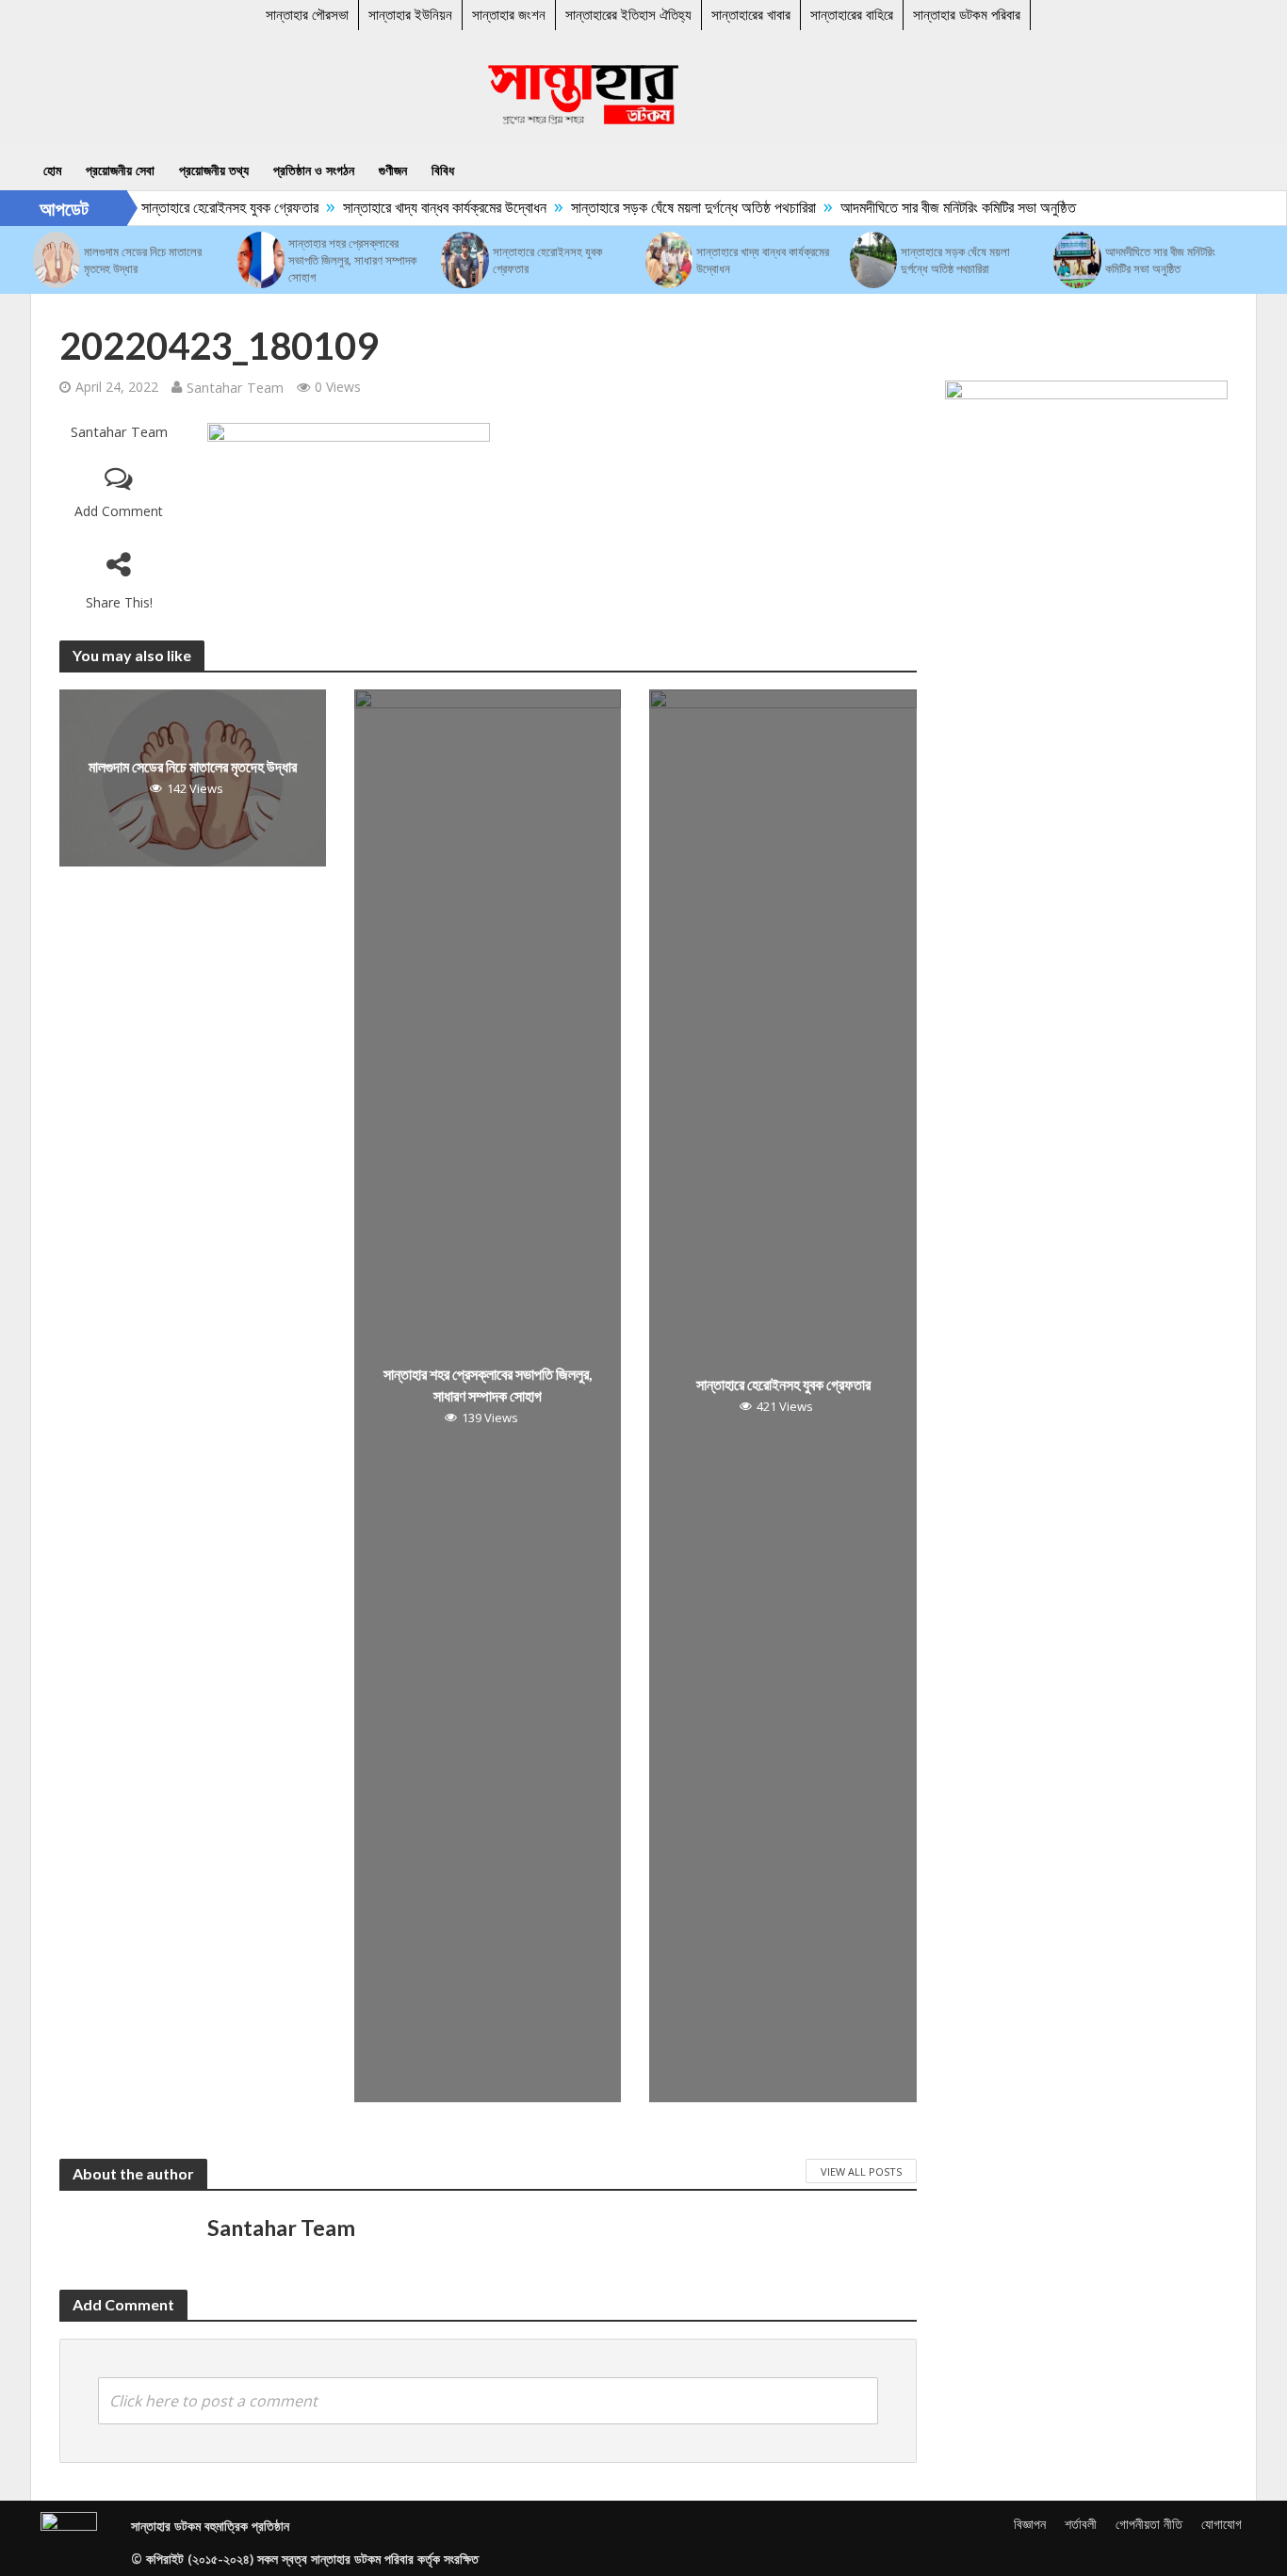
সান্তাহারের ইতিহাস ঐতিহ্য (628, 15)
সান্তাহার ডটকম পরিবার (967, 15)
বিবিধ (443, 170)
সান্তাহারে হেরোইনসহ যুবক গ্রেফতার (209, 207)
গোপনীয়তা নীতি (1149, 2524)
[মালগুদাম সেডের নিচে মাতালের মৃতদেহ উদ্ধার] (57, 260)
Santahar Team (235, 387)
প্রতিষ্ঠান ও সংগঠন (314, 170)
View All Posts (861, 2171)
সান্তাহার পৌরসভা (307, 15)
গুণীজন (393, 170)
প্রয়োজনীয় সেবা (120, 170)
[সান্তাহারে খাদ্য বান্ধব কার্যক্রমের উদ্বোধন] (669, 260)
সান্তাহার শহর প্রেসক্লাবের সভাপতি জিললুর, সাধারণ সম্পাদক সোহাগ (352, 260)
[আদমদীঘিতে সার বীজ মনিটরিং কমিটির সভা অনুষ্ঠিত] (1077, 260)
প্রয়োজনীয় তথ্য (214, 170)
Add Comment (119, 511)
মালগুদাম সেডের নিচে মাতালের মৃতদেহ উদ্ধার (143, 260)
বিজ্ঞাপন (1030, 2524)
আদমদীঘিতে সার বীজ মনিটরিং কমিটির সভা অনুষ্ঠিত (937, 207)
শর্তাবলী (1081, 2524)
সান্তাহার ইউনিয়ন (410, 15)
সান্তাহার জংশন (509, 15)
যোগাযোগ (1222, 2524)
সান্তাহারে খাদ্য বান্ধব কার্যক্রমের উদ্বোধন (424, 207)
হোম (52, 170)
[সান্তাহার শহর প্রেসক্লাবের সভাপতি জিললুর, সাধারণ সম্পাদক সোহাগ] (261, 260)
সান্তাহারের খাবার (751, 15)
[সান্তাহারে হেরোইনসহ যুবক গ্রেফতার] (464, 260)
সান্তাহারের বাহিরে (852, 15)
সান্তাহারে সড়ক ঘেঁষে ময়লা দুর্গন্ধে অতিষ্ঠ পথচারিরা (673, 207)
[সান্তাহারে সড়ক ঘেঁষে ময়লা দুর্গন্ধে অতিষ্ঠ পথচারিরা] (873, 260)
